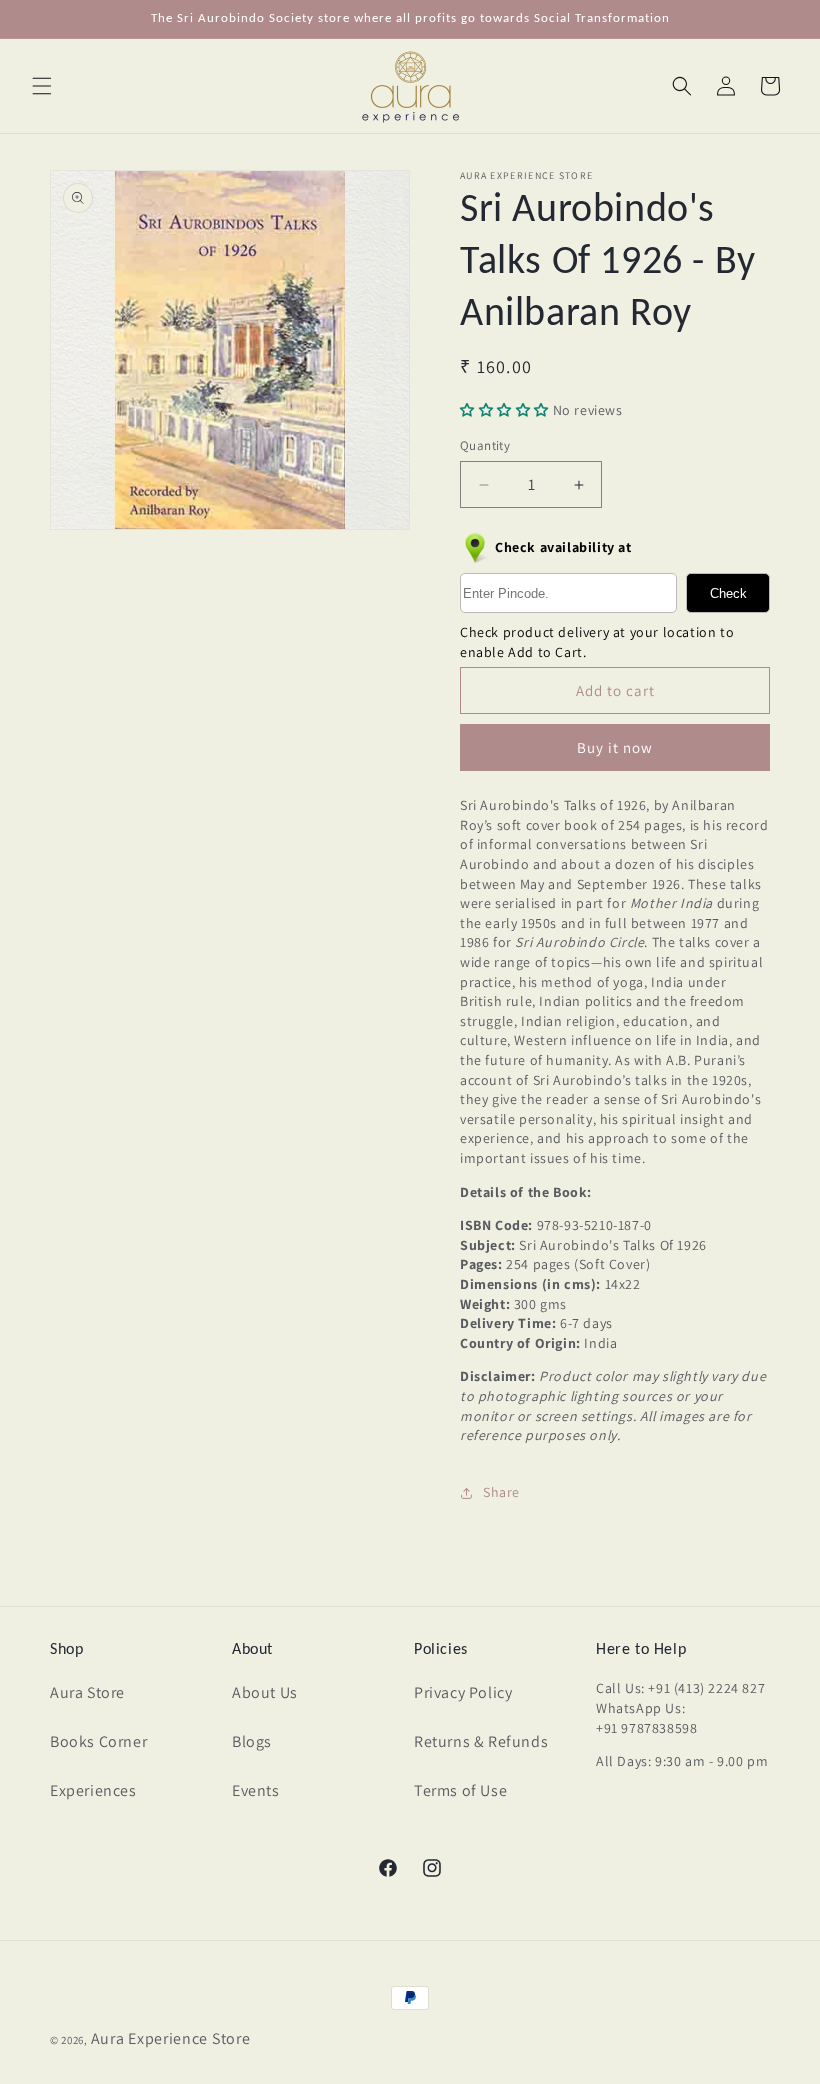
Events (256, 1790)
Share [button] (501, 1492)
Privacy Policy (463, 1692)
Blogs (252, 1741)
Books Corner (98, 1741)
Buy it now (615, 747)
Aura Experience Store (171, 2038)
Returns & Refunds (481, 1741)
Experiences (93, 1790)
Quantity (485, 445)
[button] (42, 86)
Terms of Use (460, 1790)
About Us (265, 1692)
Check (728, 593)
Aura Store (87, 1692)
